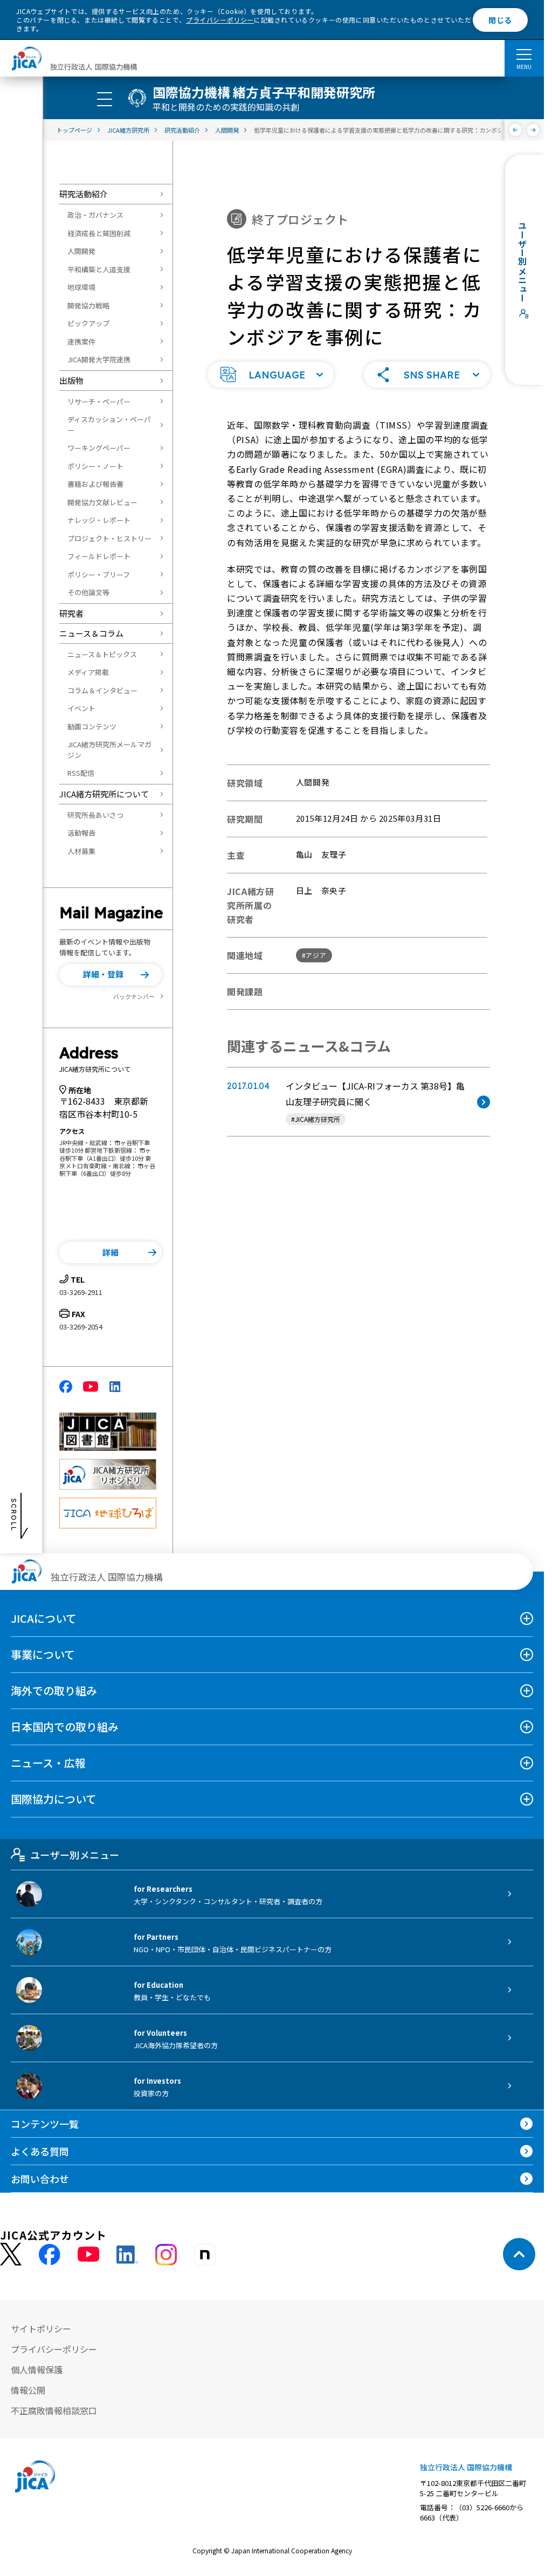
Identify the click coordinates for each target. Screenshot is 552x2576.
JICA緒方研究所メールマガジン (109, 750)
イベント (81, 708)
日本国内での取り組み (65, 1727)
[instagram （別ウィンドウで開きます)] (166, 2255)
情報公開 (28, 2390)
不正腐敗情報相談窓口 (54, 2410)
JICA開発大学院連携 (99, 359)
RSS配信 (81, 773)
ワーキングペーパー (99, 448)
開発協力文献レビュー (102, 502)
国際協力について (54, 1799)
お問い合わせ (40, 2179)
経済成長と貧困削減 (99, 233)
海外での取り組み (54, 1690)
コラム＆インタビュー (102, 690)
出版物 (71, 380)
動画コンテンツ (92, 726)
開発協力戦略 (88, 305)
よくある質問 (40, 2151)
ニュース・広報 (48, 1763)
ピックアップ (88, 323)
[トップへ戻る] (519, 2254)
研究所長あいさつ (95, 815)
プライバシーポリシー (220, 20)
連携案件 (81, 342)
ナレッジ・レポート (99, 520)
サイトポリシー (41, 2329)
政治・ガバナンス (95, 215)
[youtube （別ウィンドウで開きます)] (88, 2254)
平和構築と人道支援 (99, 269)
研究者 (71, 613)
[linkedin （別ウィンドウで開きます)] (127, 2255)
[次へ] (533, 130)
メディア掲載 (88, 672)
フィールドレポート (99, 556)
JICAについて (44, 1618)
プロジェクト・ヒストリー (109, 538)
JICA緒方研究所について (104, 794)
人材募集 (81, 851)
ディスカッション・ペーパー (109, 425)
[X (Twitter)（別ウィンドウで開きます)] (11, 2254)
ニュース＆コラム (91, 633)
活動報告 (81, 833)
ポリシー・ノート (95, 466)
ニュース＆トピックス (102, 654)
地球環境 (81, 287)
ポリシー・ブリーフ (99, 574)
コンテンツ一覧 (45, 2124)
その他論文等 (88, 592)
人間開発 (81, 251)
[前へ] (516, 130)
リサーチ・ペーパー (99, 401)
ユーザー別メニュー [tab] (75, 1855)
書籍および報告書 (95, 484)
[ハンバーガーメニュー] (524, 54)
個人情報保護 (37, 2370)
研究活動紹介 (84, 194)
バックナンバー (134, 996)
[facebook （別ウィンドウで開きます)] (50, 2255)
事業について (43, 1654)
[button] (111, 975)
